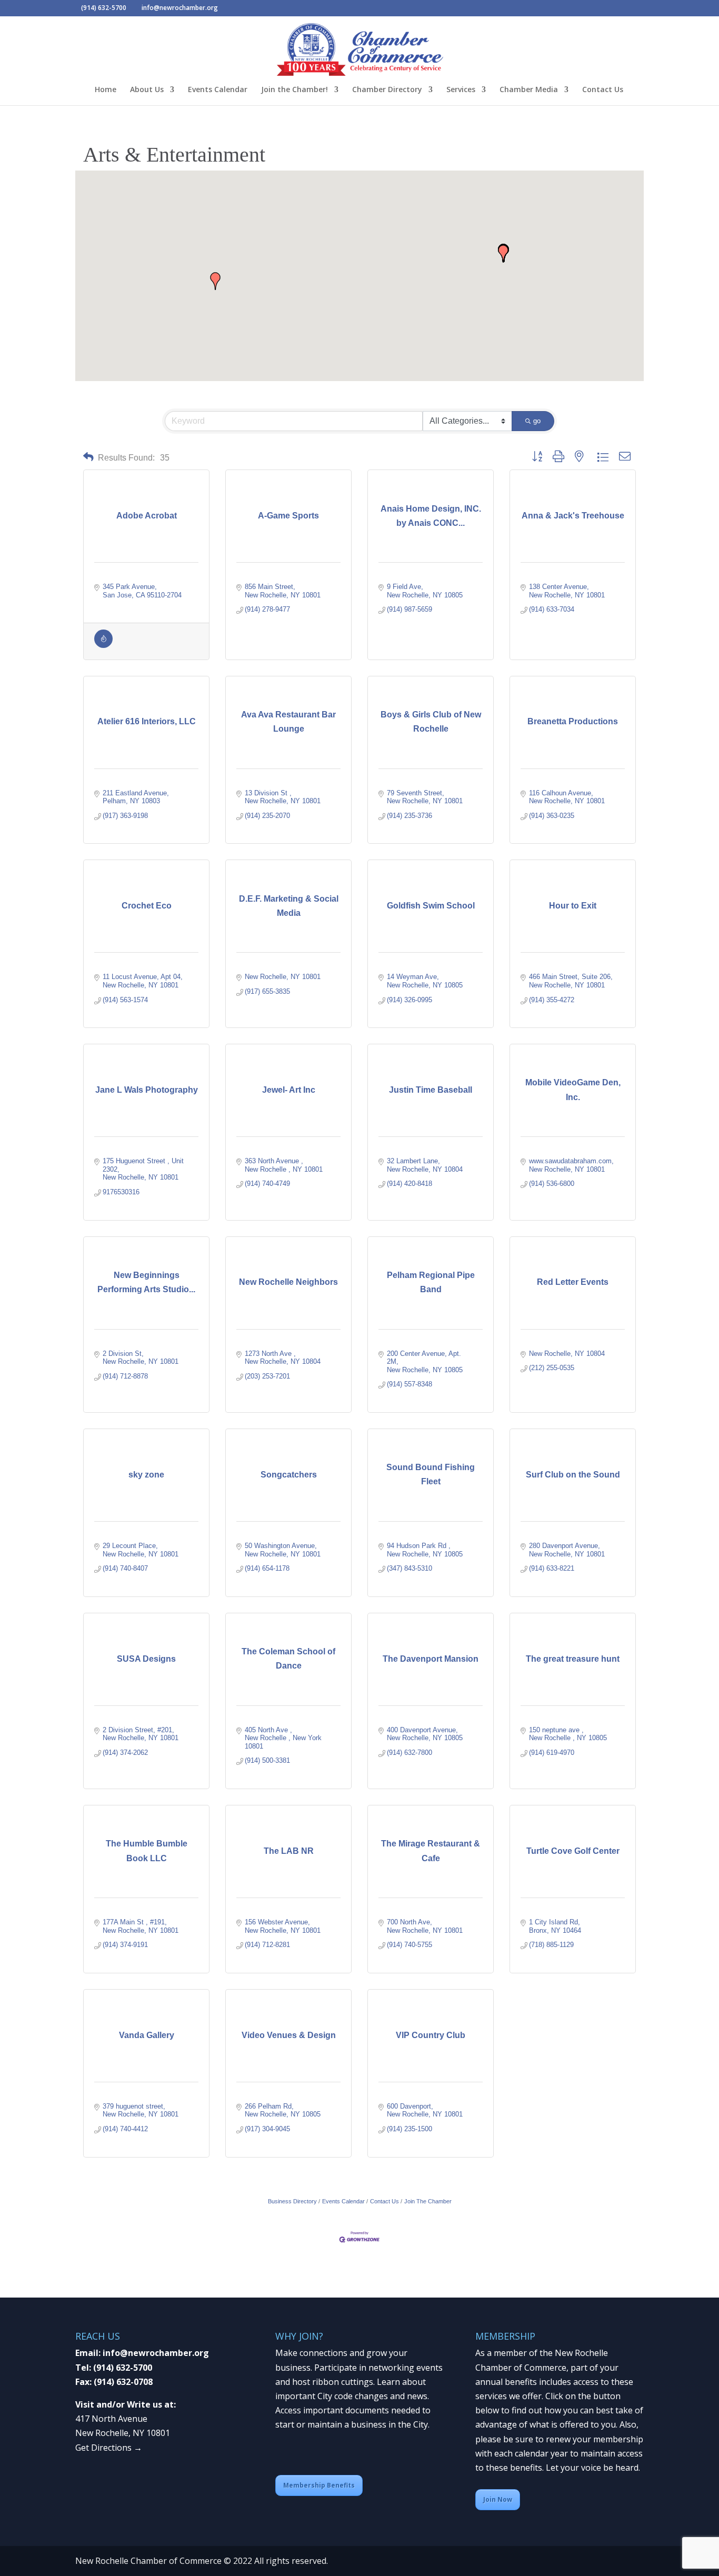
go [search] (537, 421)
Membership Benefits (319, 2485)
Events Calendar (218, 90)
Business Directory (292, 2201)
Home (106, 90)
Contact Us (603, 90)
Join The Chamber (428, 2201)
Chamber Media (529, 90)
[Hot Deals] (103, 646)
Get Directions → (109, 2448)
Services (461, 90)
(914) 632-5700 (123, 2368)
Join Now (498, 2499)
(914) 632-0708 (123, 2382)
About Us (147, 90)
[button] (503, 254)
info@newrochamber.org (156, 2353)
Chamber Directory (387, 90)
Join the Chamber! (294, 90)
